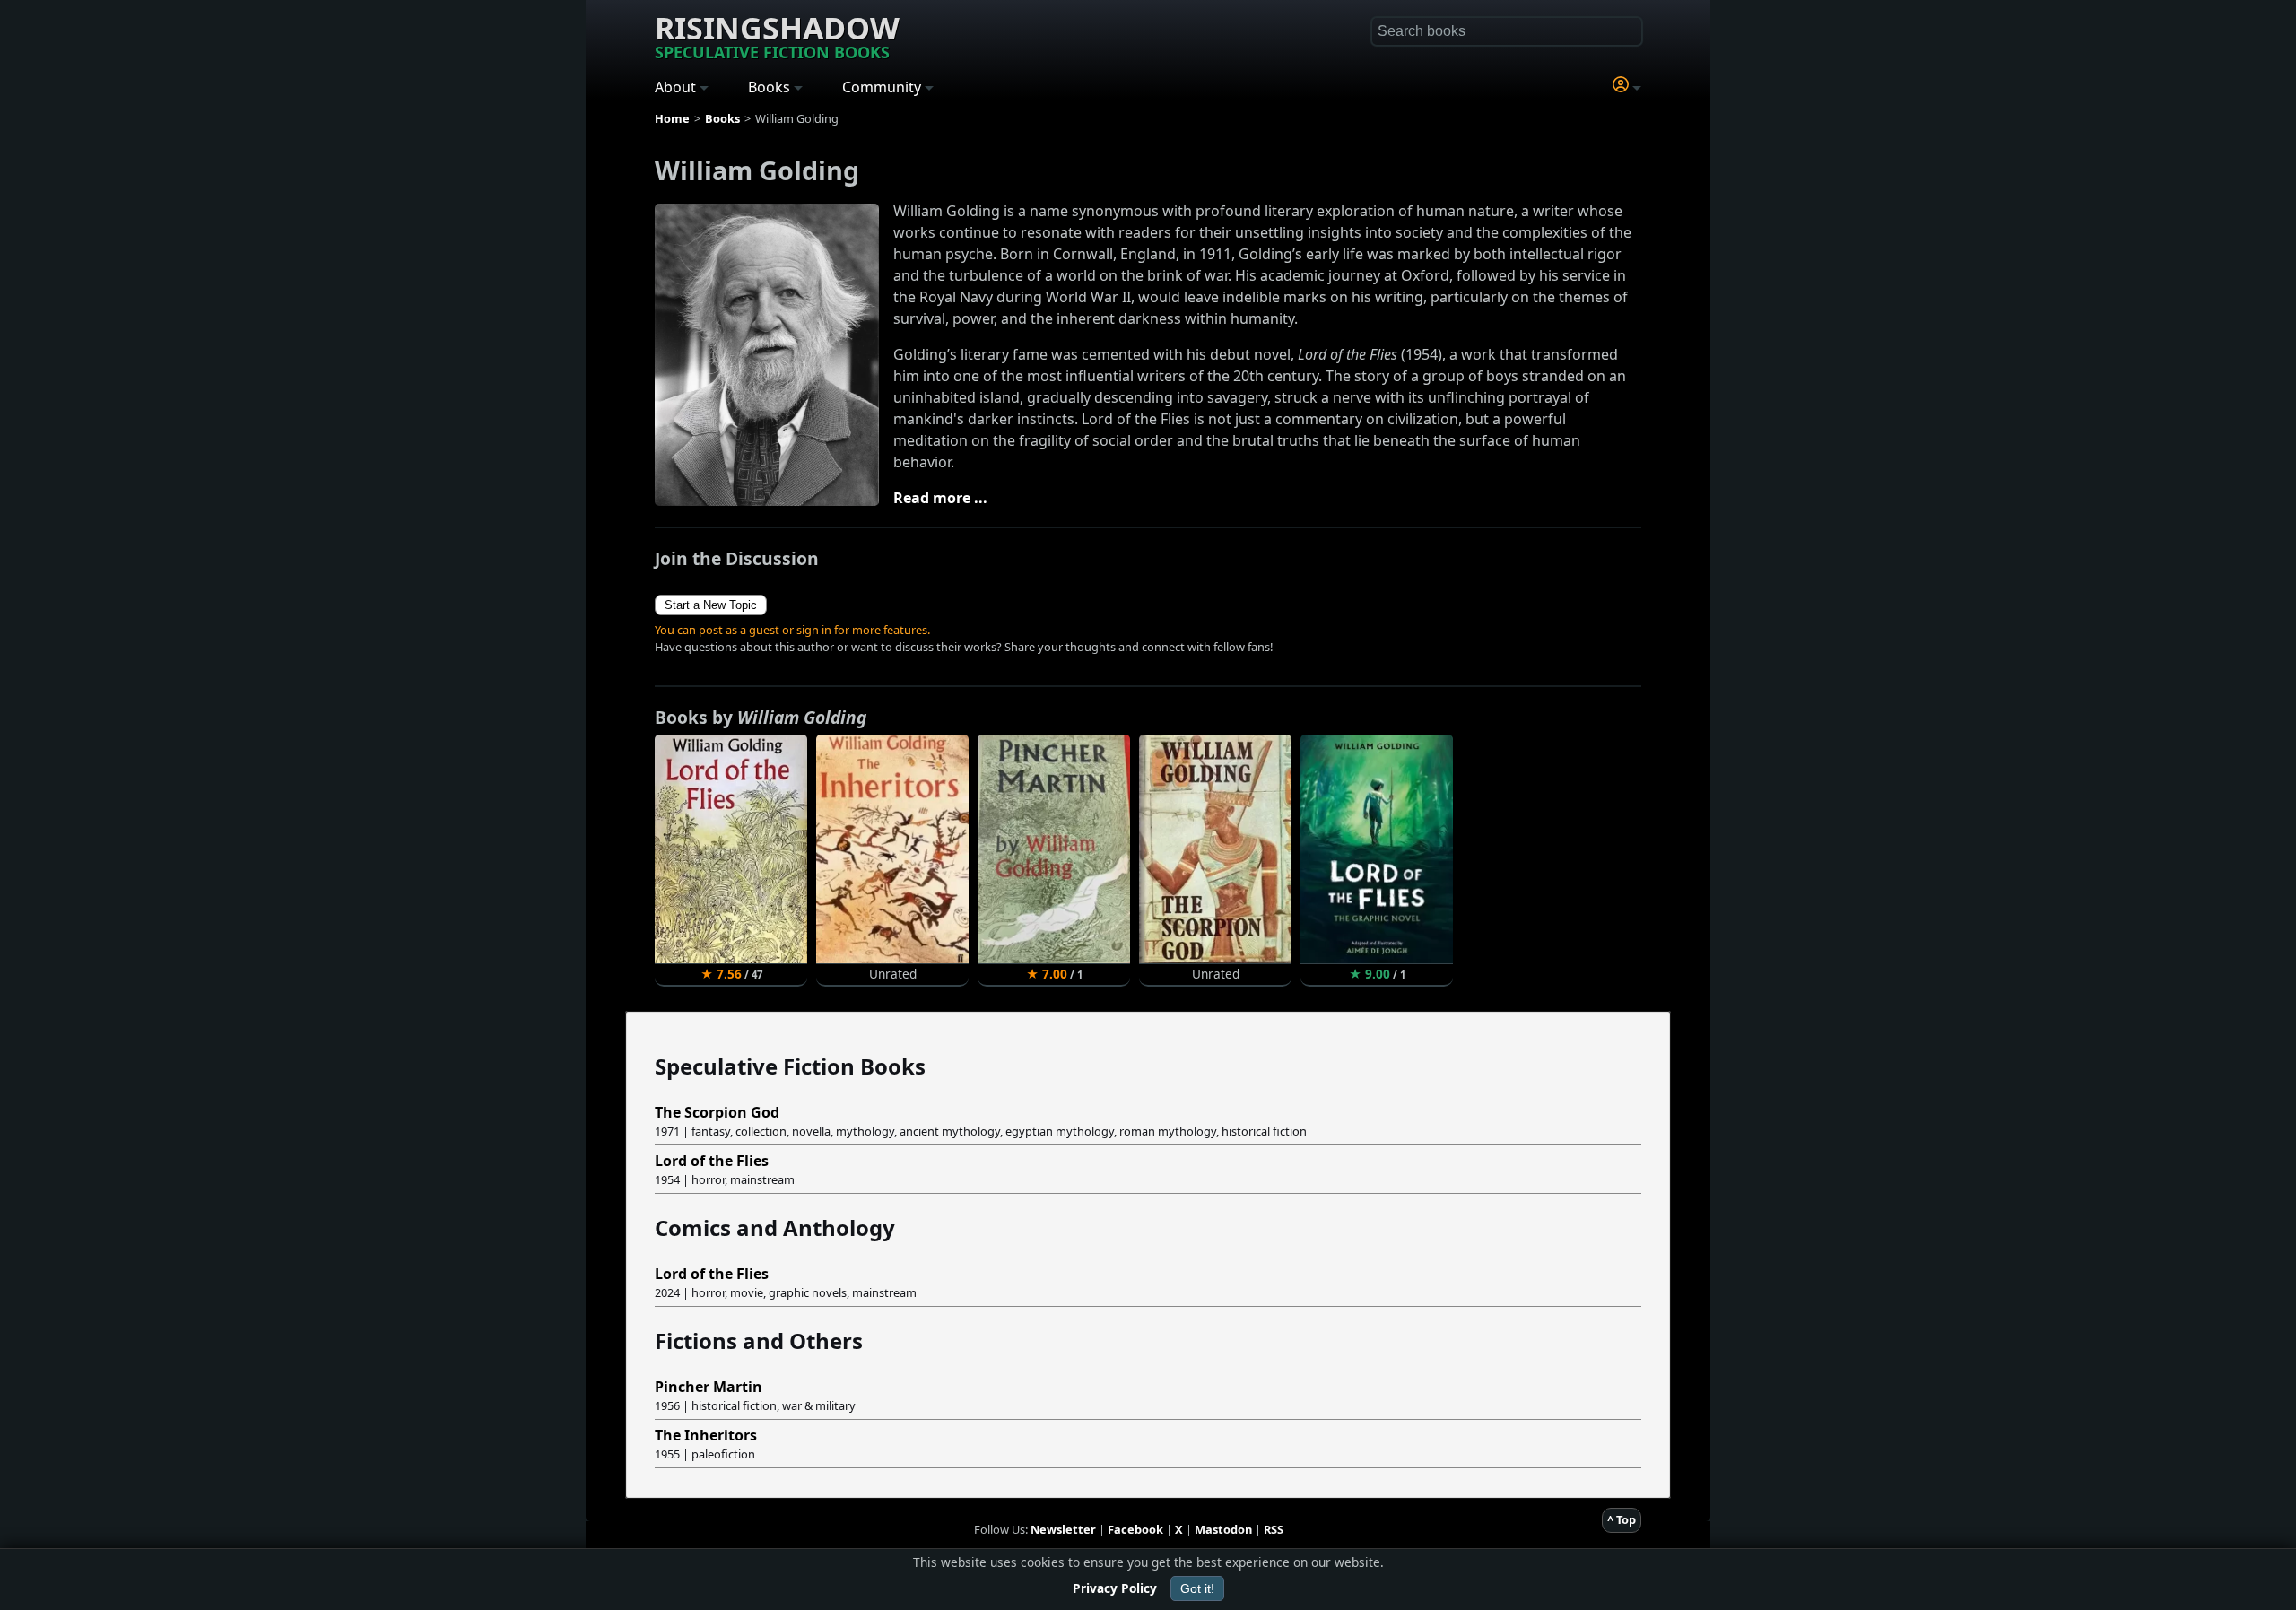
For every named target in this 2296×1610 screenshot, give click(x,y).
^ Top (1622, 1519)
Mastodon (1223, 1529)
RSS (1274, 1529)
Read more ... (940, 498)
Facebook (1135, 1529)
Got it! (1197, 1588)
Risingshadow (777, 35)
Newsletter (1063, 1529)
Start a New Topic (711, 605)
